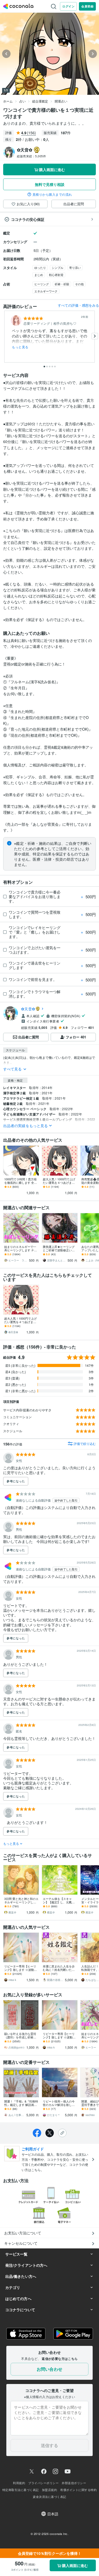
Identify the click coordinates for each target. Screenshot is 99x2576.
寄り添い (75, 267)
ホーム (8, 101)
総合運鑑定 (40, 101)
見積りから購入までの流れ (52, 194)
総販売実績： (31, 156)
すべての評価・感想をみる (78, 305)
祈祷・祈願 (62, 284)
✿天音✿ (28, 1009)
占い (22, 101)
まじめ (39, 275)
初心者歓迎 (56, 275)
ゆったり (40, 267)
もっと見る (20, 347)
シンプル (58, 267)
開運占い (61, 101)
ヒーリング (42, 284)
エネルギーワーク (46, 291)
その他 (79, 284)
